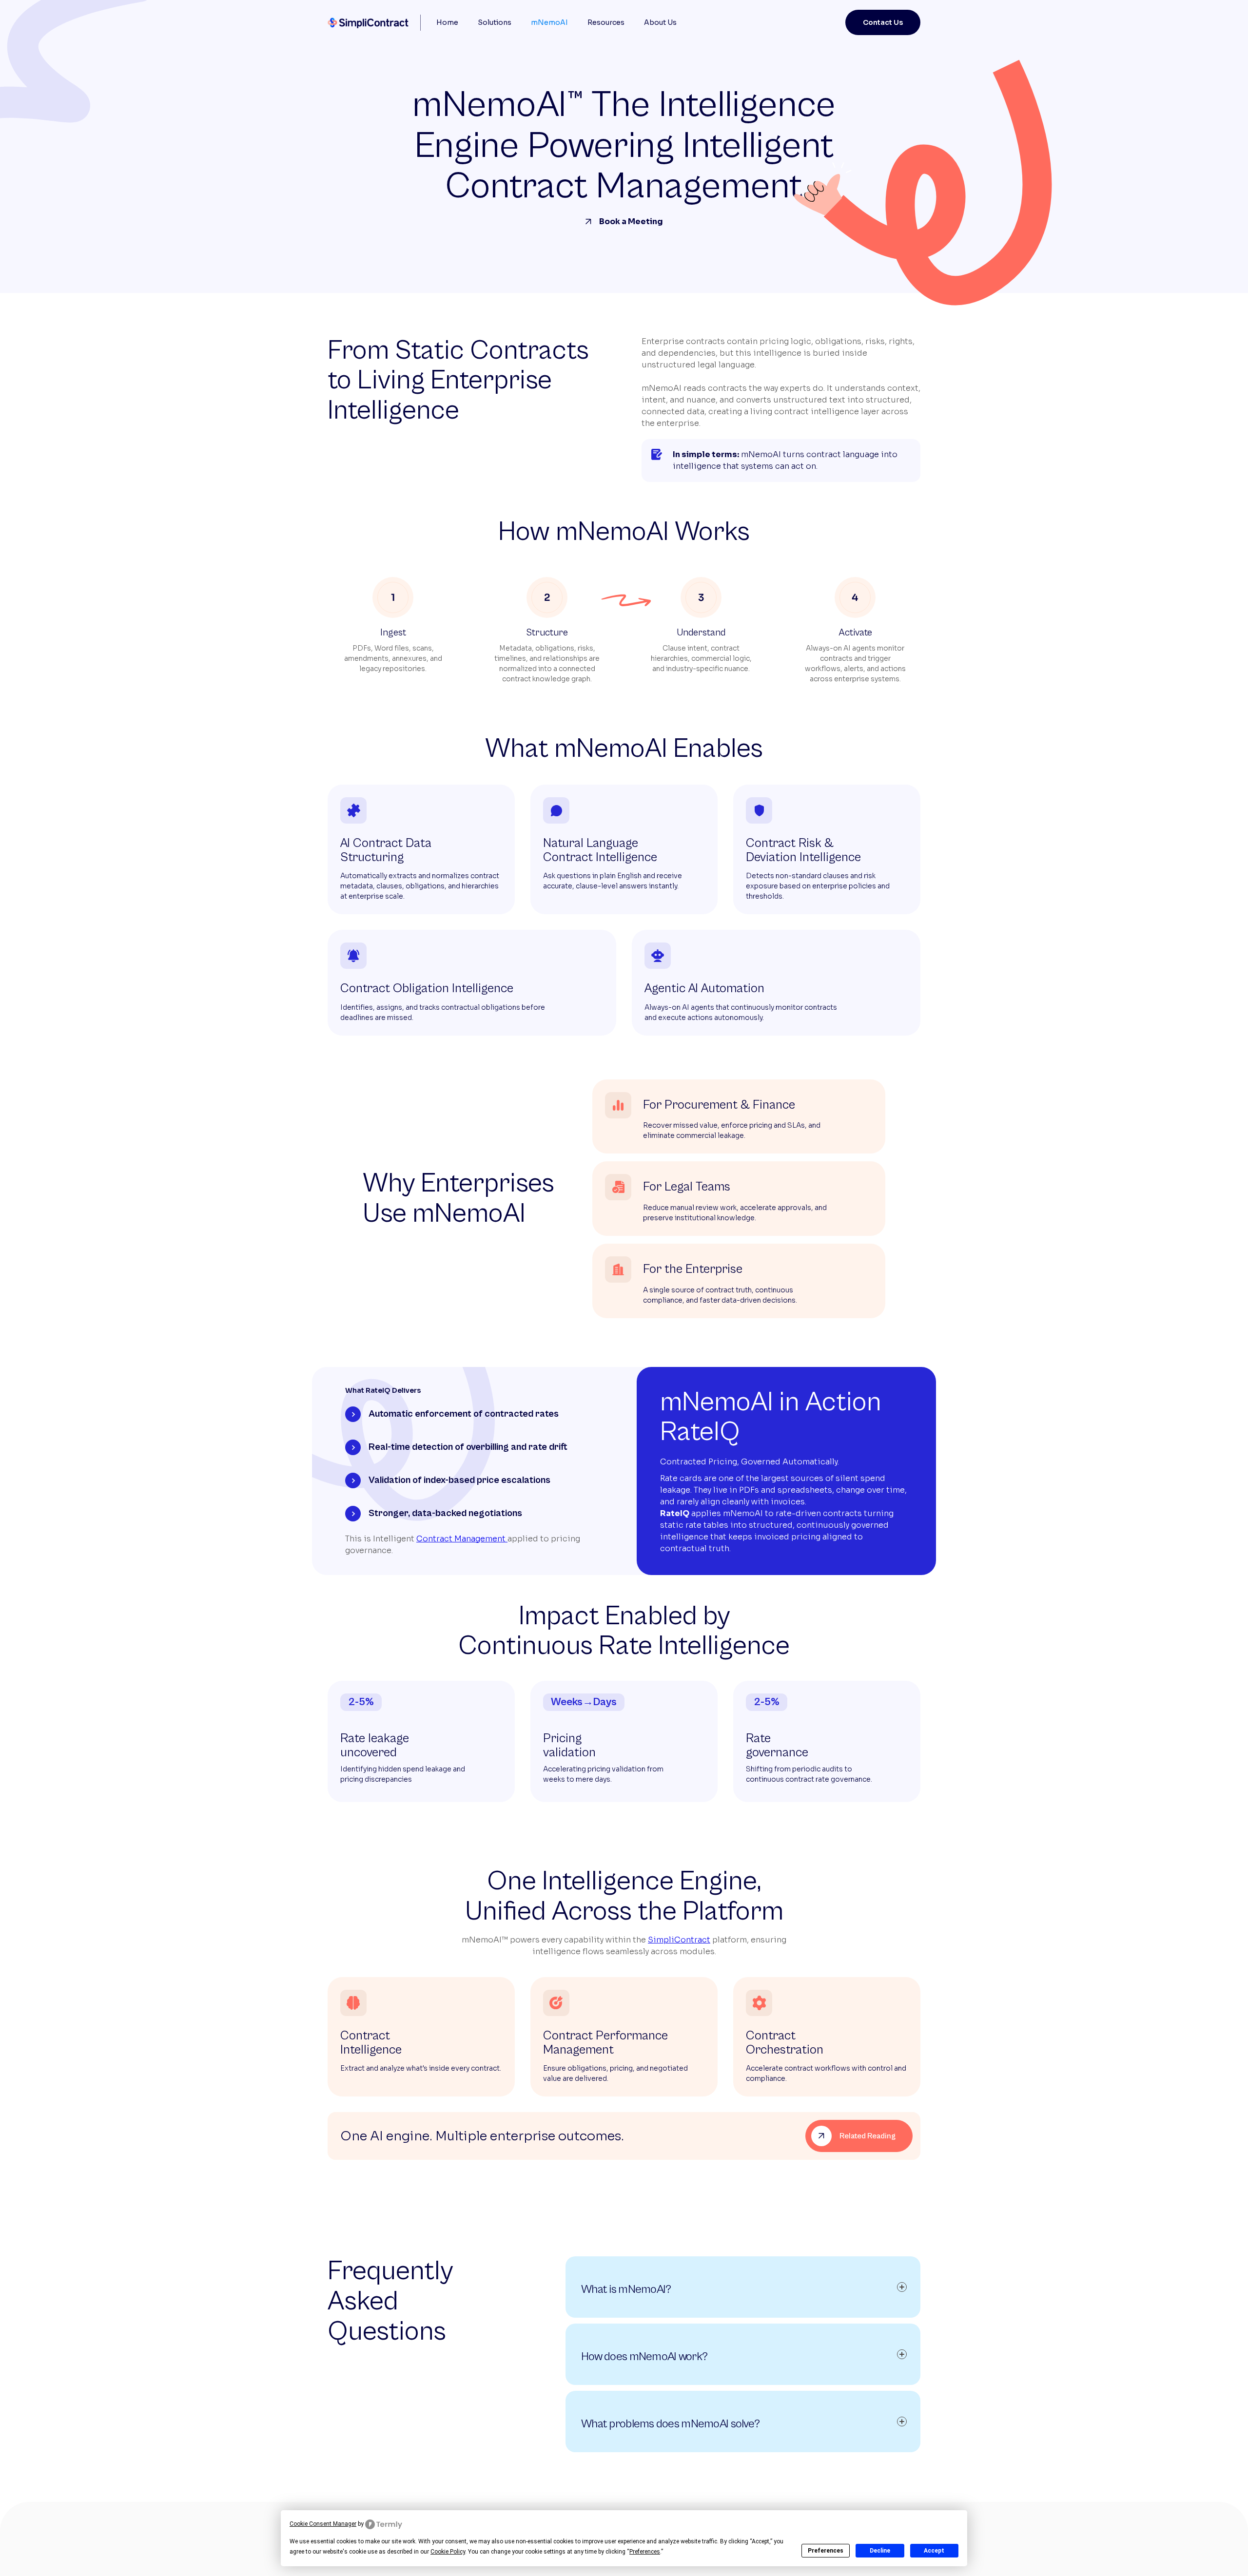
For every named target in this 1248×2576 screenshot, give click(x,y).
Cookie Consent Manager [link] (323, 2524)
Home (447, 22)
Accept (934, 2551)
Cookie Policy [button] (448, 2552)
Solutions (495, 22)
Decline (880, 2551)
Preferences (826, 2551)
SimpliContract (679, 1940)
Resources (606, 22)
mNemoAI (549, 22)
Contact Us (883, 22)
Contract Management (462, 1539)
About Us (660, 22)
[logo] (370, 23)
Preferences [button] (645, 2552)
